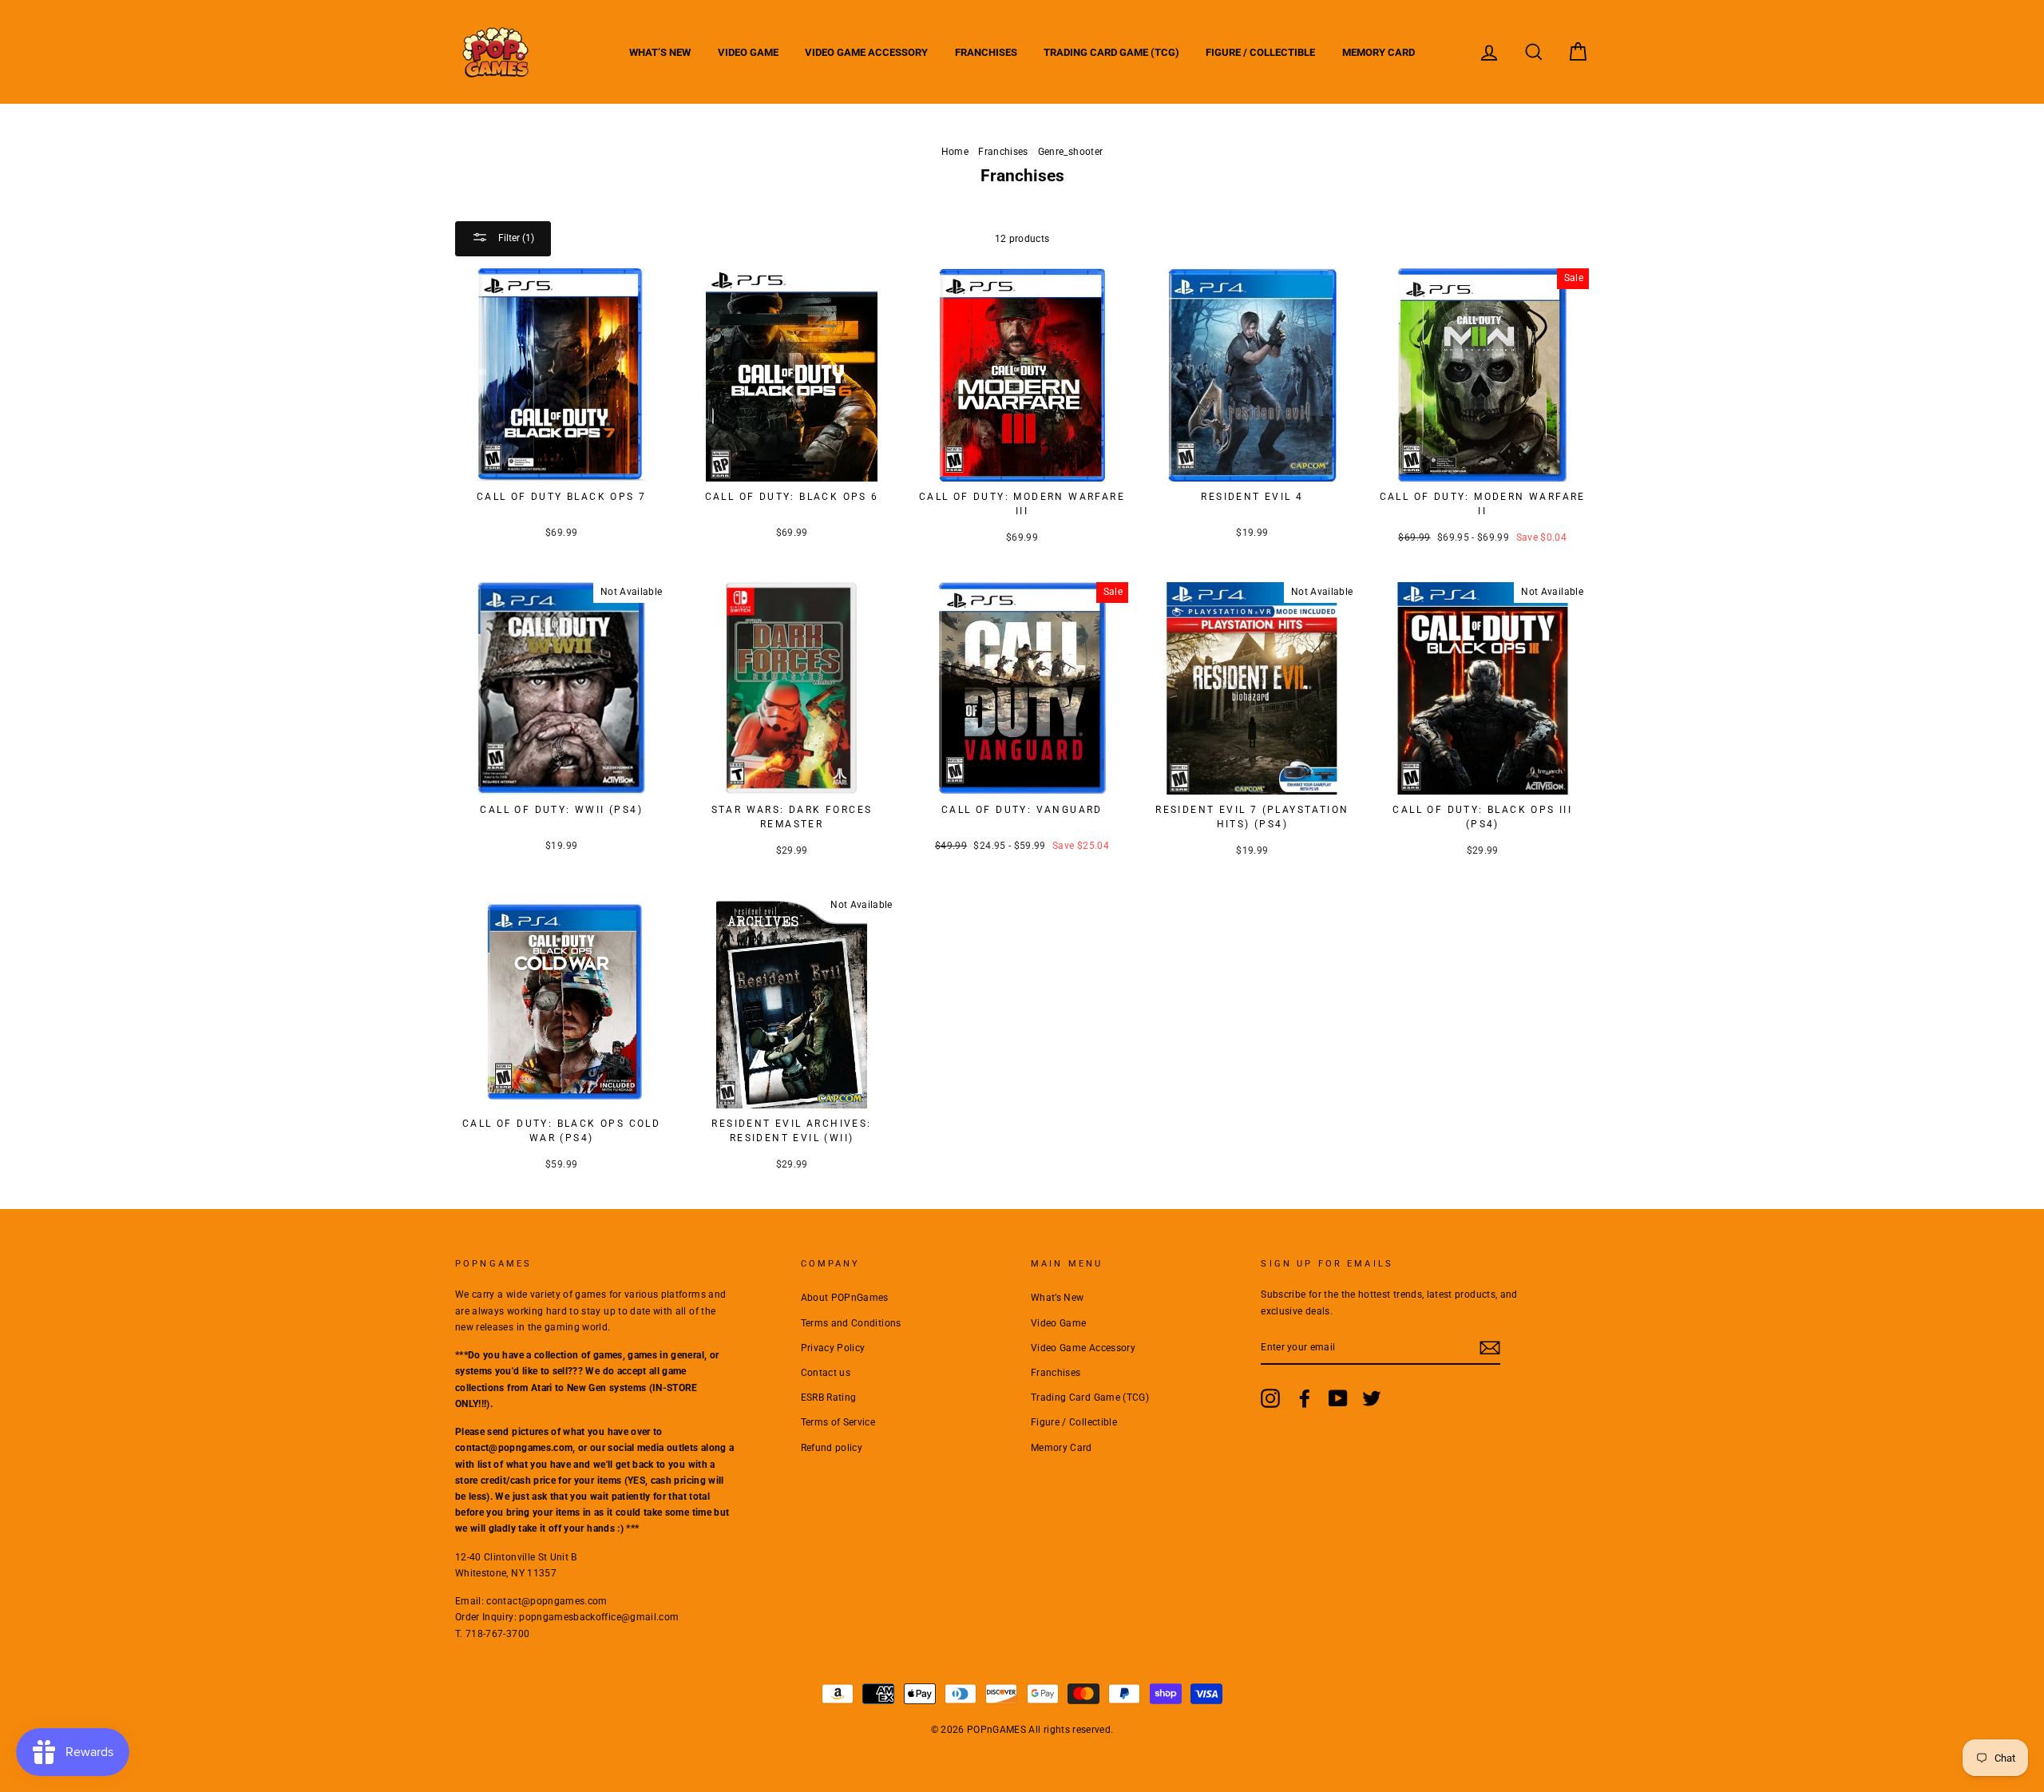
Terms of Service (838, 1422)
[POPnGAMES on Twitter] (1372, 1398)
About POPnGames (845, 1298)
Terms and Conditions (851, 1323)
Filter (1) (515, 238)
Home (955, 152)
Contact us (826, 1373)
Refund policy (832, 1448)
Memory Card (1379, 52)
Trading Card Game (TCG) (1111, 52)
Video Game (748, 52)
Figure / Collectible (1260, 52)
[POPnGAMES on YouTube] (1338, 1398)
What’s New (660, 52)
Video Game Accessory (866, 52)
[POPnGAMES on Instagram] (1270, 1398)
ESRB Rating (829, 1398)
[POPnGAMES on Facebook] (1305, 1398)
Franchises (986, 52)
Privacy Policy (833, 1348)
